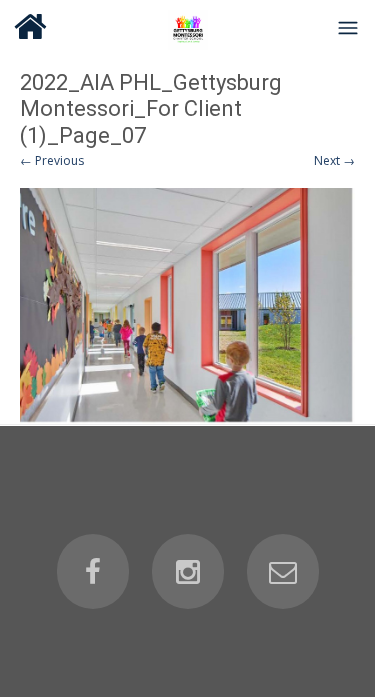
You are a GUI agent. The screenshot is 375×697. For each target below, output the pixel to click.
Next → (334, 160)
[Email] (283, 572)
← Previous (52, 160)
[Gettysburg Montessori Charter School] (188, 27)
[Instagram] (188, 572)
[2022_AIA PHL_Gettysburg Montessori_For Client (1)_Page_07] (187, 306)
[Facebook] (93, 572)
